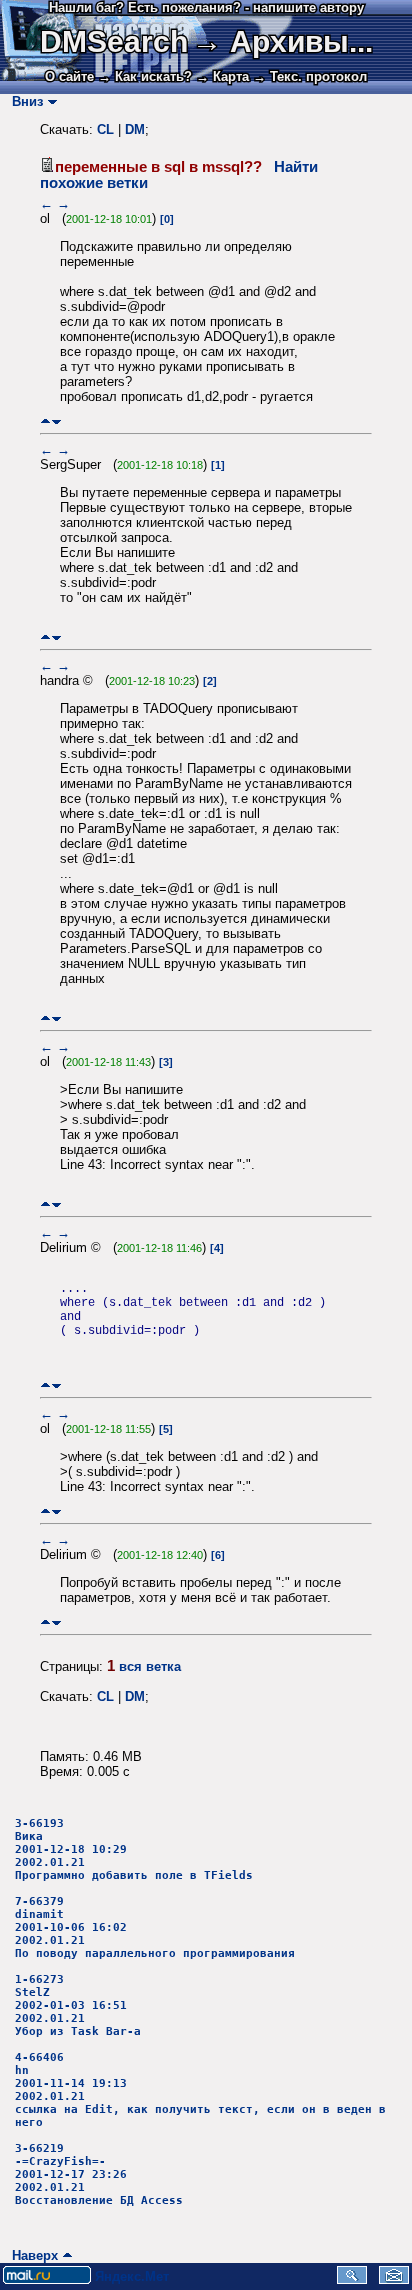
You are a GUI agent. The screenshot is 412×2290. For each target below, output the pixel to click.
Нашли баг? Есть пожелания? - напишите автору (206, 7)
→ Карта (222, 76)
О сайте (69, 76)
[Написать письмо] (394, 2279)
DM (135, 129)
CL (105, 129)
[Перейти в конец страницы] (56, 421)
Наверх (31, 2255)
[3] (166, 1062)
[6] (218, 1555)
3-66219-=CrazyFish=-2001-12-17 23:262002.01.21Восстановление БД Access (99, 2174)
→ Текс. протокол (310, 76)
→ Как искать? (145, 76)
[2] (210, 681)
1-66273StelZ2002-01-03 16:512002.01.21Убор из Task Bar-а (78, 2005)
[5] (166, 1429)
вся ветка (150, 1666)
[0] (167, 219)
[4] (217, 1248)
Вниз (23, 101)
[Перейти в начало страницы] (45, 421)
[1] (218, 465)
